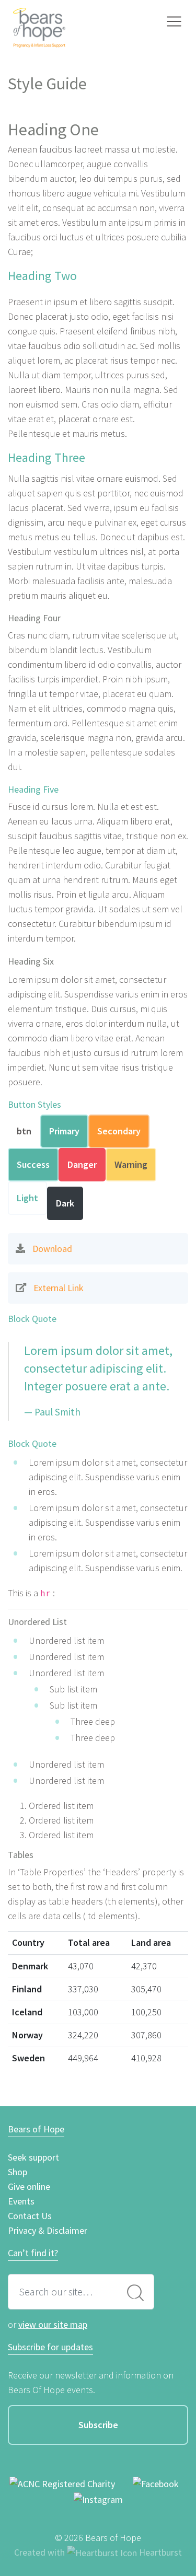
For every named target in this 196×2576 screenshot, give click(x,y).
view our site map (53, 2324)
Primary (64, 1131)
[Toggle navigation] (174, 22)
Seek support (33, 2157)
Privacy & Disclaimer (48, 2230)
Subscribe (98, 2425)
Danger (82, 1164)
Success (33, 1164)
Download (52, 1249)
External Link (59, 1288)
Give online (29, 2186)
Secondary (119, 1131)
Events (21, 2201)
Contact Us (30, 2216)
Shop (18, 2172)
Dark (65, 1203)
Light (27, 1198)
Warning (131, 1164)
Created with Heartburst (98, 2552)
